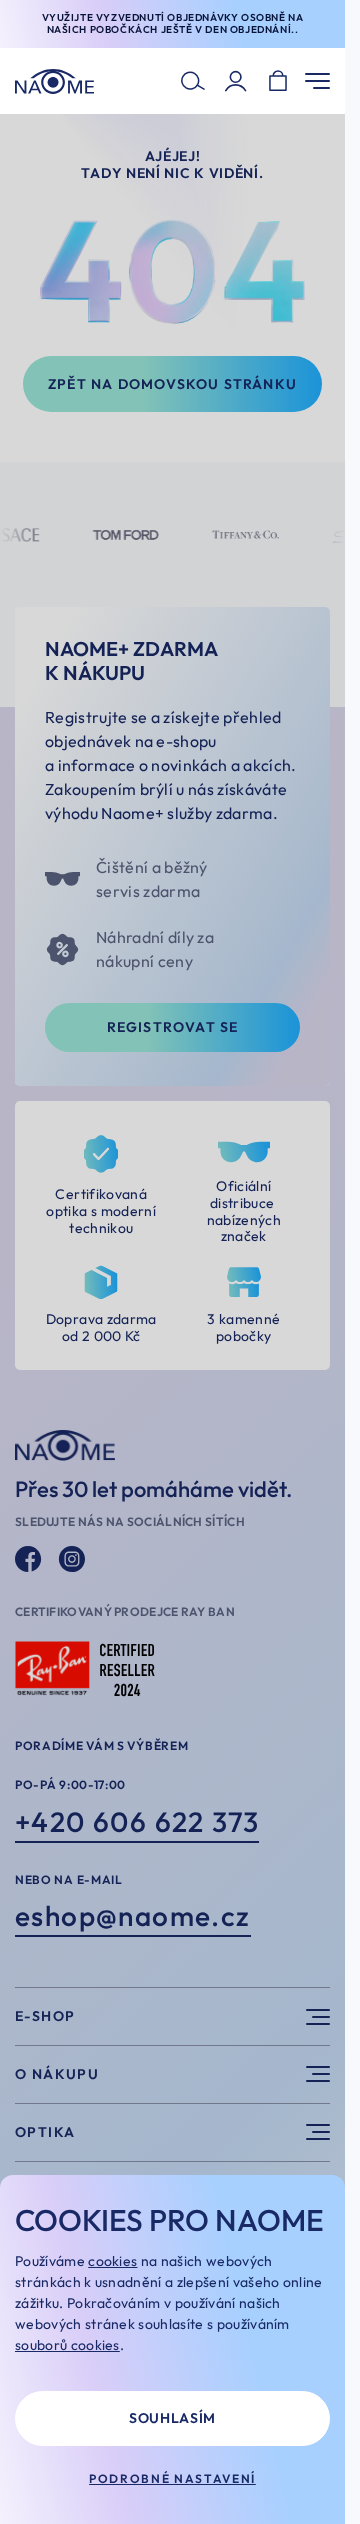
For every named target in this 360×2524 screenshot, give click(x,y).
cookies (112, 2261)
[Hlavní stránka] (54, 81)
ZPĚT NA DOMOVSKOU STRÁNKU (172, 384)
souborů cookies (67, 2345)
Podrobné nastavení (172, 2478)
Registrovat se (173, 1027)
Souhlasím (172, 2418)
